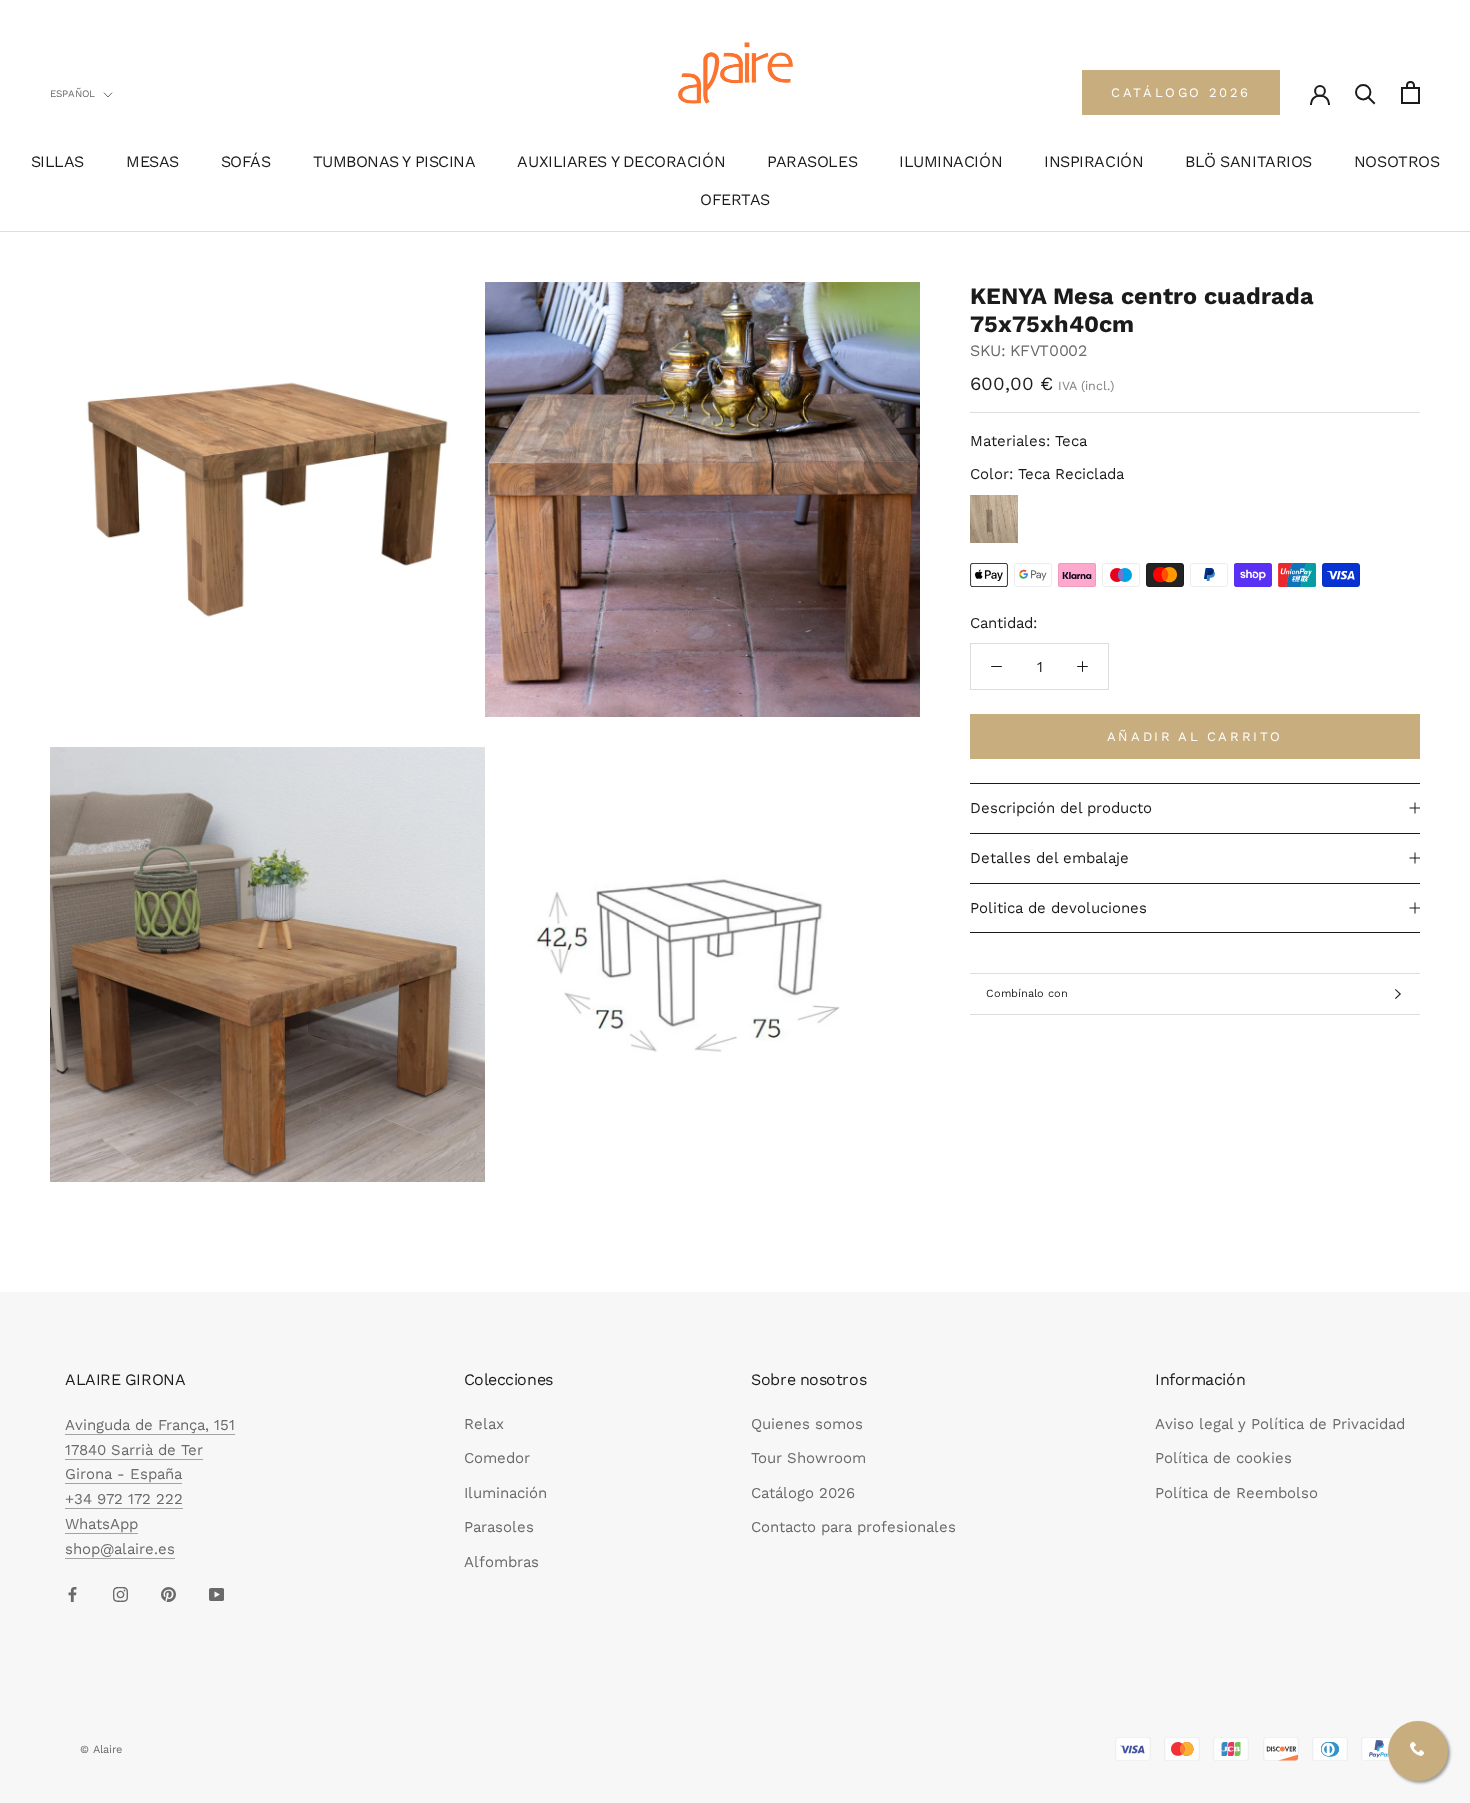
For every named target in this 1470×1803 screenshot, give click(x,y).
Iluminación (505, 1493)
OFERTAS (735, 199)
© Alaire (101, 1749)
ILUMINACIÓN (950, 161)
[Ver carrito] (1410, 92)
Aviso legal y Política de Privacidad (1280, 1424)
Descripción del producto (1061, 808)
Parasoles (499, 1527)
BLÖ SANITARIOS (1248, 161)
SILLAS (57, 161)
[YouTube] (216, 1593)
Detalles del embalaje (1049, 858)
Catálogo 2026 (803, 1493)
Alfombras (501, 1562)
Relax (484, 1424)
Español (72, 93)
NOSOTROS (1396, 161)
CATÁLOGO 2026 (1181, 92)
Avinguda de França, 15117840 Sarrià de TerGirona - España (150, 1450)
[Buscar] (1365, 92)
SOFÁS (246, 161)
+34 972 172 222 (124, 1499)
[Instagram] (120, 1593)
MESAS (152, 161)
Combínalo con (1027, 993)
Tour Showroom (808, 1458)
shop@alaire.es (120, 1549)
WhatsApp (101, 1524)
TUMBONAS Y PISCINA (394, 161)
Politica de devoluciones (1058, 908)
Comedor (497, 1458)
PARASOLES (812, 161)
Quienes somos (807, 1424)
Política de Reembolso (1236, 1493)
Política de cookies (1223, 1458)
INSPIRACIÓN (1093, 161)
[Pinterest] (168, 1593)
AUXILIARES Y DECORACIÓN (621, 161)
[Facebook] (72, 1593)
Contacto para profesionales (853, 1527)
